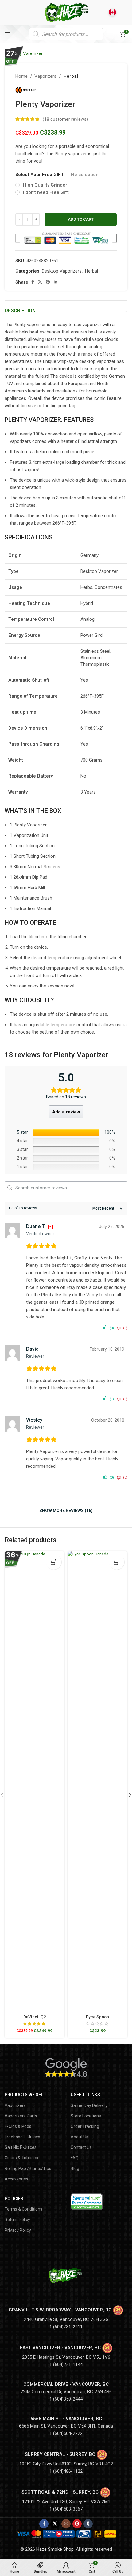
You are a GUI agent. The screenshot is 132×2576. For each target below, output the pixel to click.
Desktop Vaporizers (62, 271)
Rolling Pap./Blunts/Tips (28, 2168)
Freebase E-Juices (22, 2137)
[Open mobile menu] (8, 34)
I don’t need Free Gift (46, 192)
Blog (75, 2168)
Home (21, 76)
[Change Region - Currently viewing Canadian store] (112, 12)
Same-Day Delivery (89, 2105)
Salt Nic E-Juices (21, 2147)
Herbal (71, 76)
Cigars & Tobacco (21, 2158)
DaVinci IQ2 (35, 2017)
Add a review (66, 1112)
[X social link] (40, 282)
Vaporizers (45, 76)
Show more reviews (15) (66, 1511)
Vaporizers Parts (21, 2116)
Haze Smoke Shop (55, 2549)
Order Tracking (85, 2126)
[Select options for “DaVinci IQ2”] (54, 1562)
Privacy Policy (18, 2230)
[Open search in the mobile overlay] (66, 34)
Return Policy (17, 2220)
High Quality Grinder (45, 185)
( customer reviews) (65, 119)
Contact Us (81, 2147)
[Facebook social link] (33, 282)
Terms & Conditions (23, 2209)
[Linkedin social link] (56, 282)
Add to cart (81, 219)
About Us (80, 2137)
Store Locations (86, 2116)
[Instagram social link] (66, 2524)
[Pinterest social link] (48, 282)
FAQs (76, 2158)
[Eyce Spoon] (97, 1782)
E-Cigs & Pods (18, 2126)
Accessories (16, 2179)
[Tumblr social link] (88, 2524)
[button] (117, 1562)
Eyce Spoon (97, 2017)
